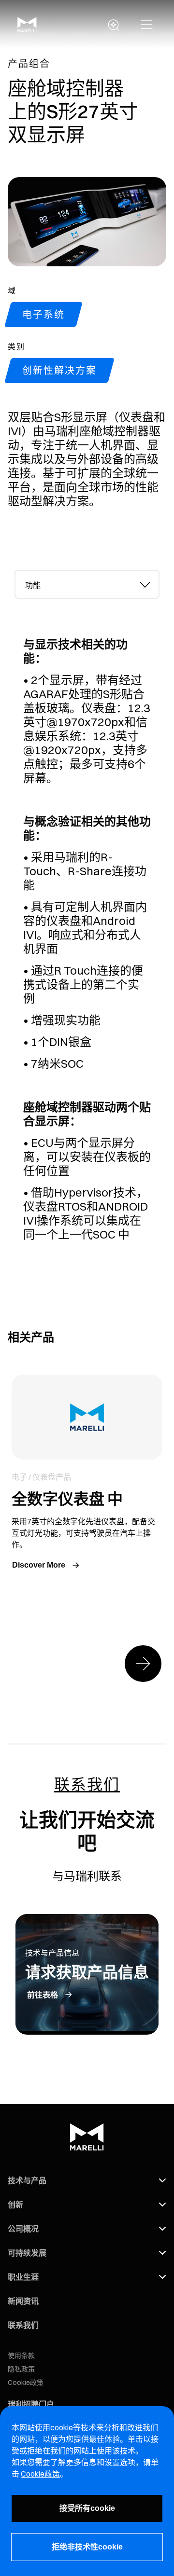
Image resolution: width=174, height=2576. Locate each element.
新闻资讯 (23, 2301)
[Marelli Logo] (27, 29)
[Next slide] (143, 1664)
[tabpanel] (87, 920)
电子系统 (43, 314)
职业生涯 (23, 2277)
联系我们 (23, 2325)
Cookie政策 (26, 2383)
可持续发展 (27, 2253)
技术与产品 (27, 2180)
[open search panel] (114, 25)
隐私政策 (21, 2369)
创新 (15, 2204)
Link (87, 1474)
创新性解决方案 (59, 370)
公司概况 (23, 2229)
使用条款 (21, 2356)
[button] (147, 25)
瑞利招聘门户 (31, 2404)
